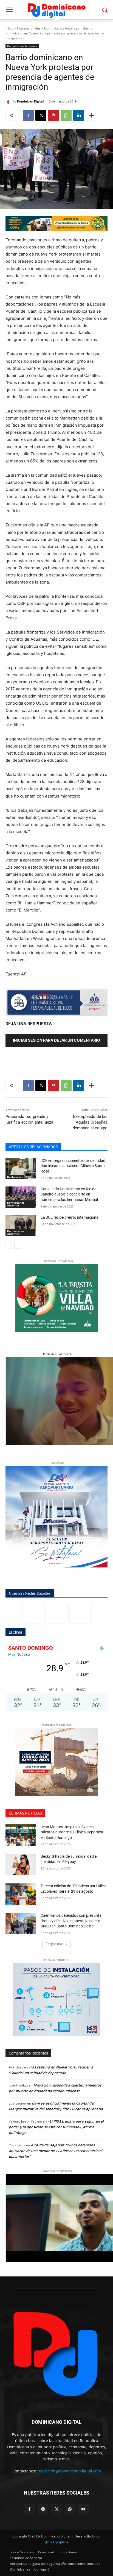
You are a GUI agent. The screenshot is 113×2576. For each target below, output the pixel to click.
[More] (92, 115)
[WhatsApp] (66, 115)
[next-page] (18, 1245)
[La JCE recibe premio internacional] (21, 1226)
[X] (41, 115)
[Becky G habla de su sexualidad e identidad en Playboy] (21, 1865)
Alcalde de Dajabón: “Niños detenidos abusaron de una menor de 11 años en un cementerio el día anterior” (56, 2151)
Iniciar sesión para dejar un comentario (56, 1040)
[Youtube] (84, 2509)
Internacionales (29, 28)
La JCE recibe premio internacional (71, 1217)
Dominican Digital (30, 101)
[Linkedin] (79, 115)
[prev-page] (9, 1245)
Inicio (9, 28)
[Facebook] (28, 115)
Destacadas (15, 1177)
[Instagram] (57, 1612)
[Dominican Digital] (9, 101)
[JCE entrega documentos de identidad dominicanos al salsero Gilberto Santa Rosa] (21, 1169)
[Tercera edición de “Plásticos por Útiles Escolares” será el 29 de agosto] (21, 1894)
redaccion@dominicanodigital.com (69, 2471)
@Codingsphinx (56, 2542)
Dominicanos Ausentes (62, 28)
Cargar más (55, 1944)
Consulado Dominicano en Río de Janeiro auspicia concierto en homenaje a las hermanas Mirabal (69, 1194)
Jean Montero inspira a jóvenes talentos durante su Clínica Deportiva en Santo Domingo (72, 1832)
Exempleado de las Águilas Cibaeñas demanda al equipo (90, 1122)
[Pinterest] (53, 115)
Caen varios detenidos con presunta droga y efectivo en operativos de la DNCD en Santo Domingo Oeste (71, 1921)
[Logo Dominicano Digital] (56, 10)
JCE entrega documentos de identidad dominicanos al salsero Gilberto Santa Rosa (73, 1166)
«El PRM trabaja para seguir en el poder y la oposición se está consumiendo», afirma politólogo (56, 2127)
